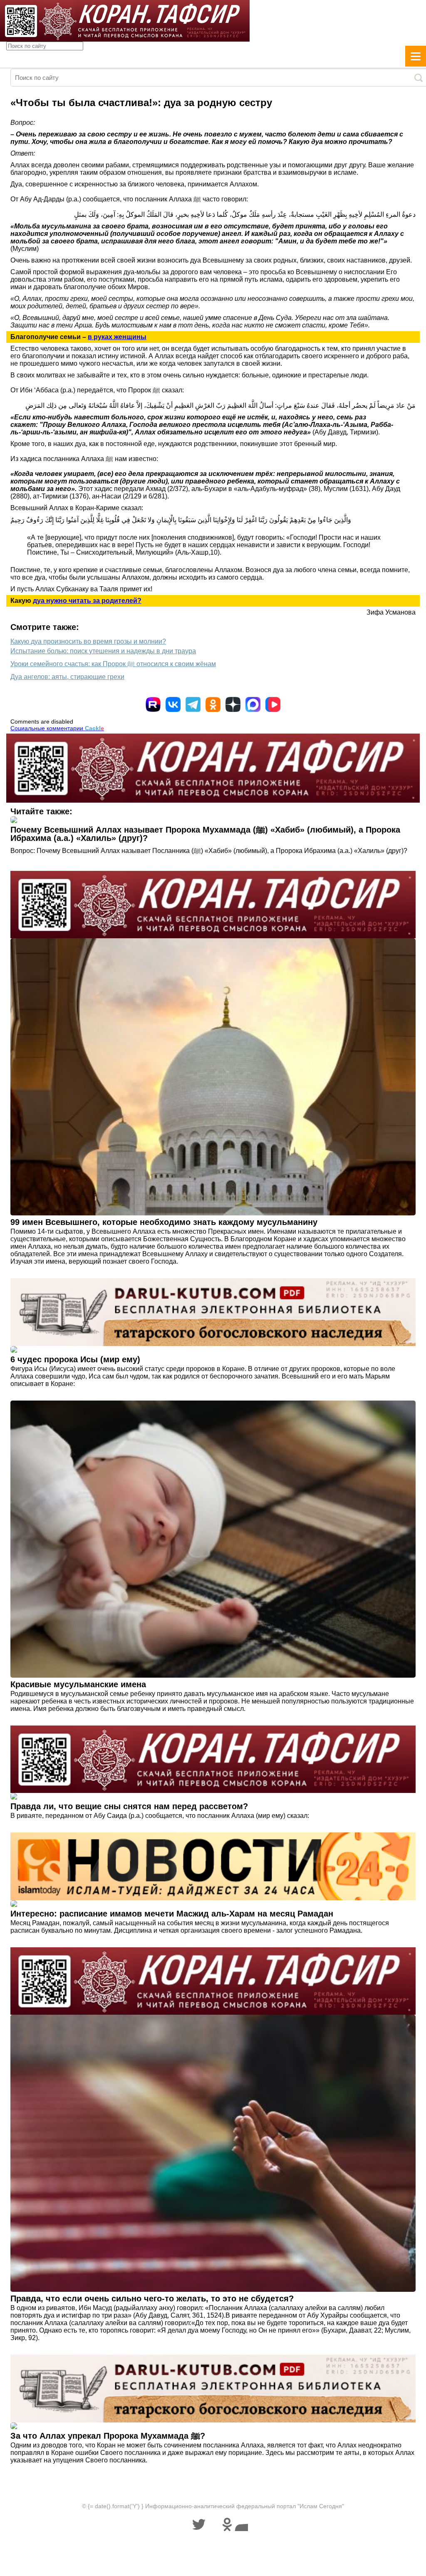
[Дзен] (233, 704)
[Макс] (253, 704)
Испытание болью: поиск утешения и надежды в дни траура (103, 651)
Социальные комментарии (57, 728)
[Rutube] (153, 704)
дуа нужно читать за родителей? (87, 601)
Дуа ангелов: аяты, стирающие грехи (67, 677)
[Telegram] (193, 704)
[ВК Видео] (273, 704)
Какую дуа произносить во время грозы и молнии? (88, 641)
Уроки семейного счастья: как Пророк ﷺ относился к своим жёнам (113, 664)
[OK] (213, 704)
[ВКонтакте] (173, 704)
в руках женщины (117, 337)
